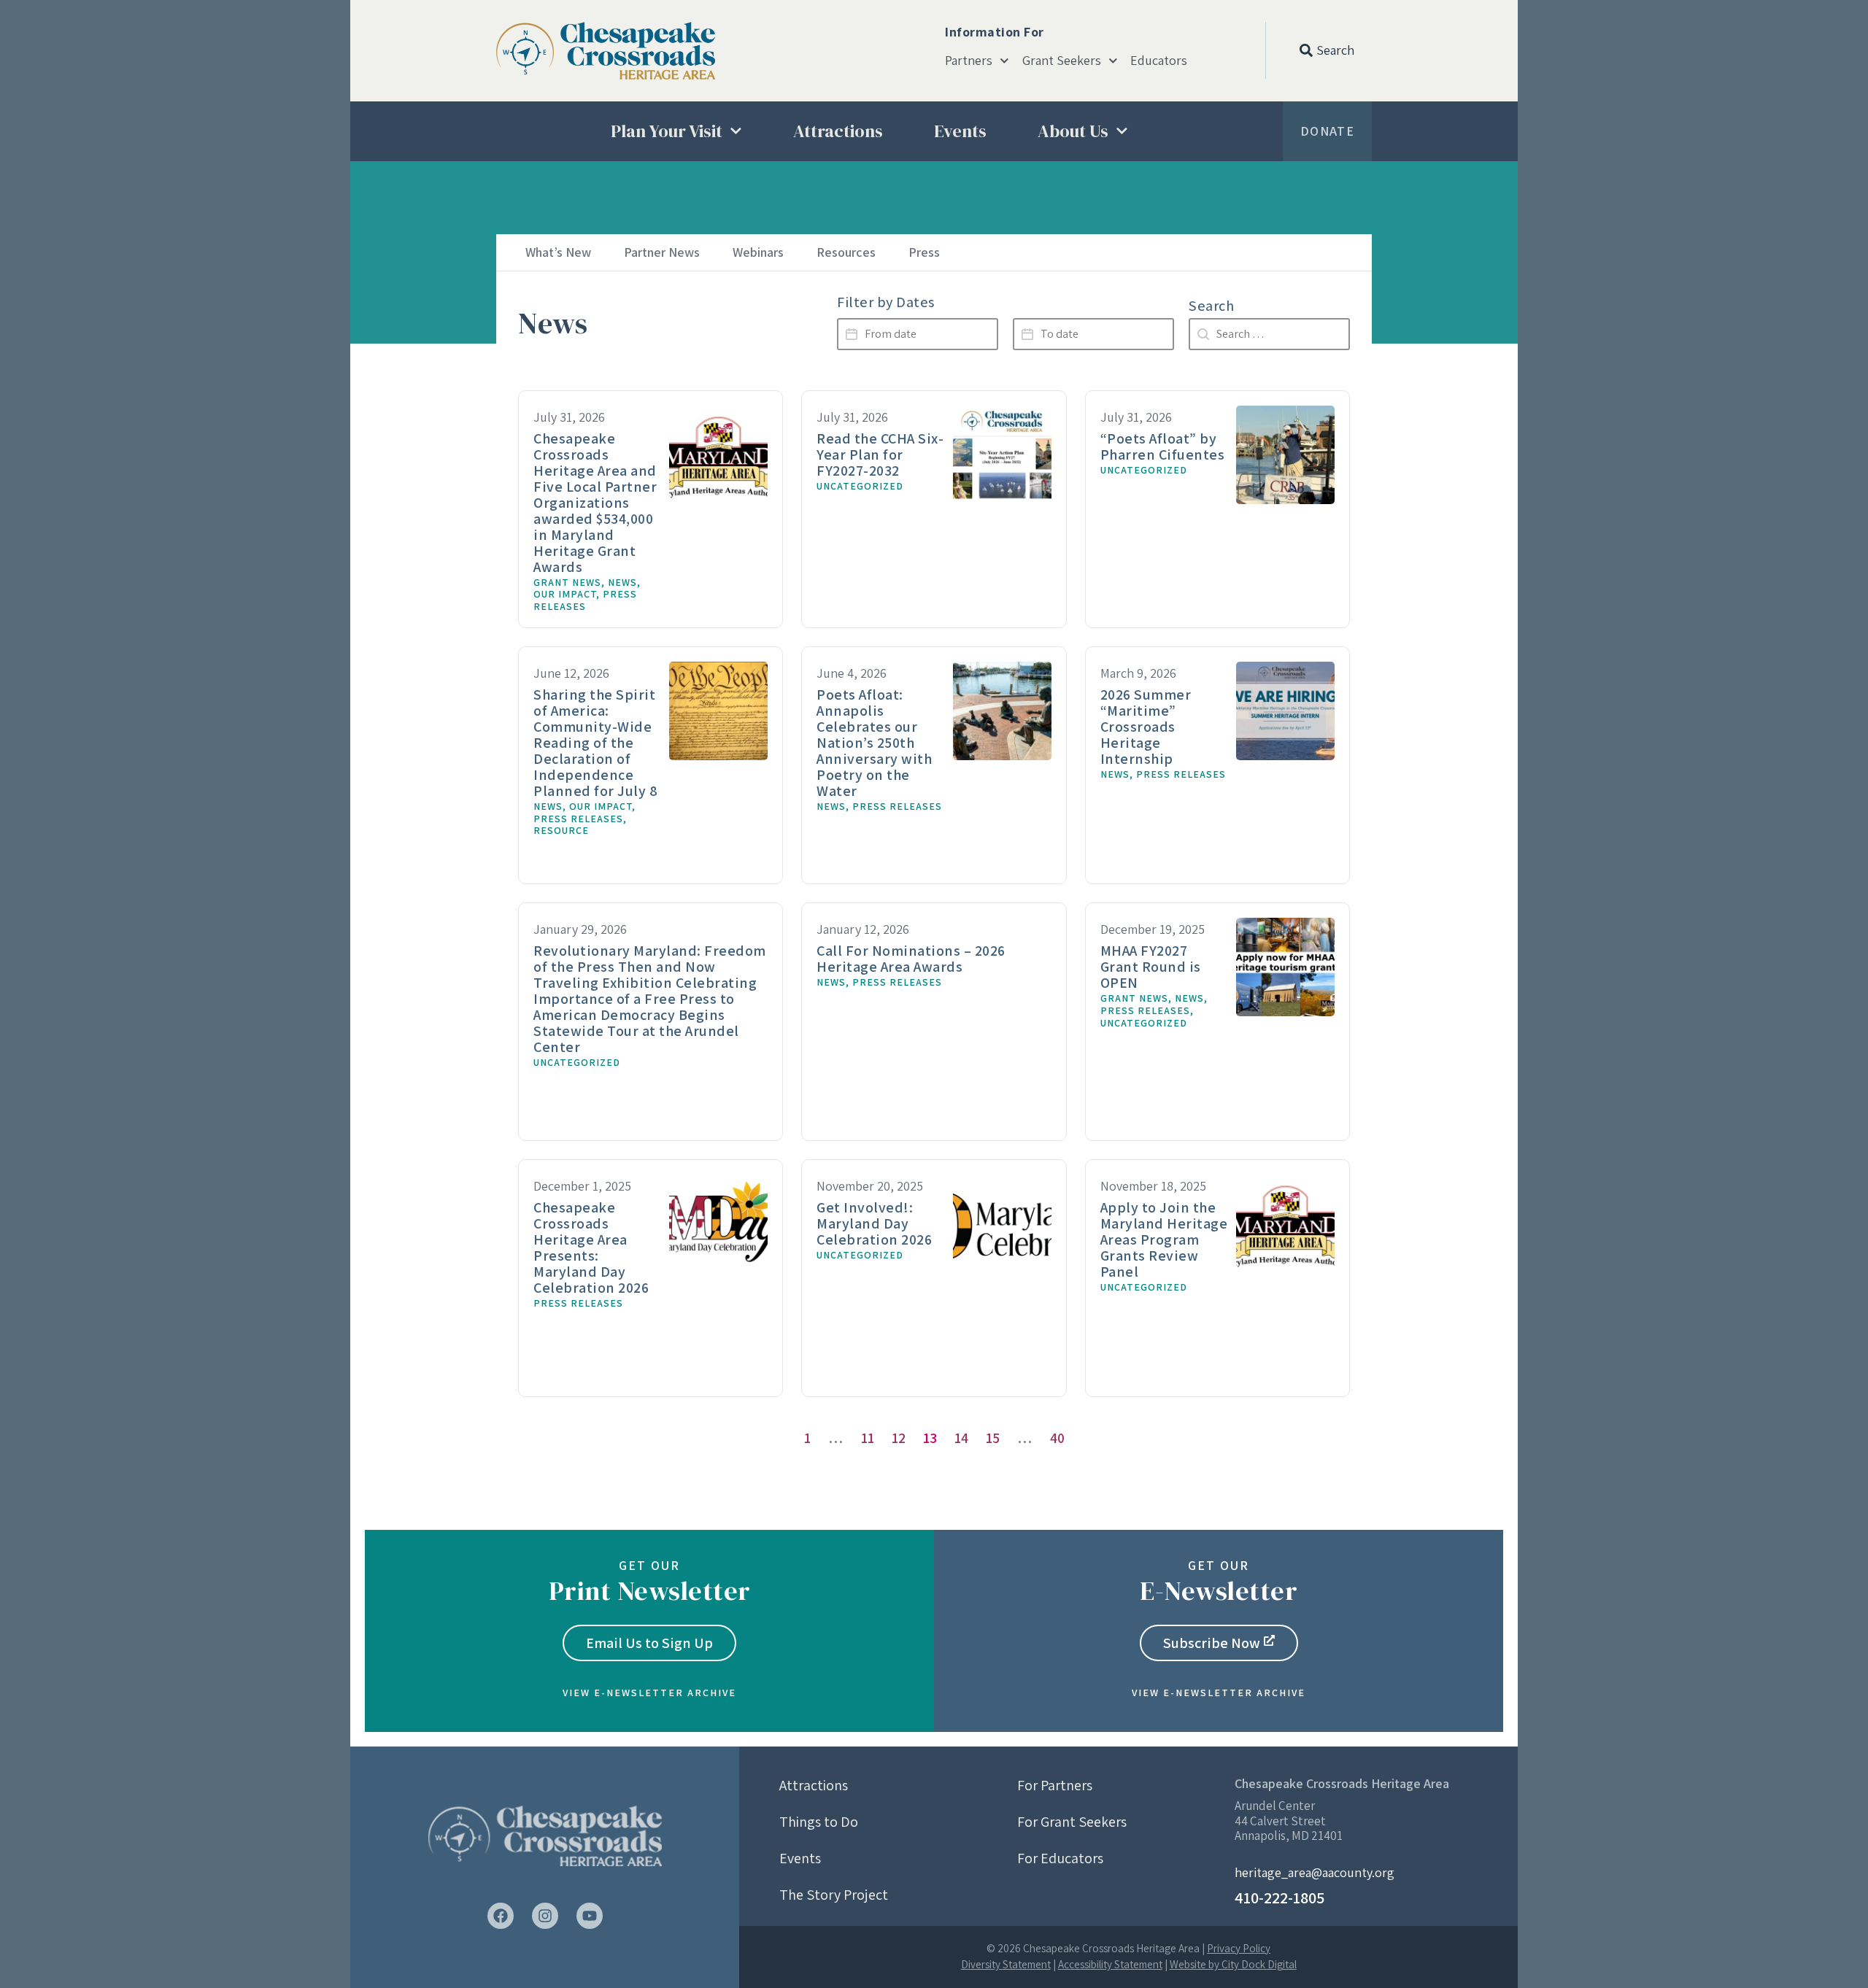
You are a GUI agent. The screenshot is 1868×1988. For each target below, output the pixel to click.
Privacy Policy (1239, 1948)
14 (961, 1438)
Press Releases (585, 600)
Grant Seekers (1062, 61)
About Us (1073, 131)
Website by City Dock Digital (1233, 1964)
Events (960, 131)
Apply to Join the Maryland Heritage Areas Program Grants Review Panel (1164, 1239)
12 (899, 1438)
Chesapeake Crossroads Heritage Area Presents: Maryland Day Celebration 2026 (591, 1248)
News (622, 582)
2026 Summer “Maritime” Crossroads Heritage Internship (1146, 727)
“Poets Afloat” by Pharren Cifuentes (1163, 446)
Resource (561, 830)
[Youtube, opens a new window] (590, 1916)
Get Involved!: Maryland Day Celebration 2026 (874, 1223)
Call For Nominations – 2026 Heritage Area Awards (911, 959)
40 (1057, 1438)
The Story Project (834, 1895)
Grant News (567, 582)
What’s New (558, 252)
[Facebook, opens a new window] (501, 1916)
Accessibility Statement (1110, 1964)
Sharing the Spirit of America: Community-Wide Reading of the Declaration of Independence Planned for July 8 (595, 743)
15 (993, 1438)
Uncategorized (860, 486)
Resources (846, 252)
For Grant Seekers (1072, 1822)
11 (868, 1438)
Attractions (838, 131)
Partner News (662, 252)
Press (924, 252)
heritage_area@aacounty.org (1315, 1872)
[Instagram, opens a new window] (545, 1916)
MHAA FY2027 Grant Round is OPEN (1151, 967)
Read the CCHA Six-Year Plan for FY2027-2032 (880, 455)
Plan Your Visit (667, 131)
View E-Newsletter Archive (649, 1693)
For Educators (1060, 1858)
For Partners (1055, 1785)
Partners (969, 61)
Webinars (758, 252)
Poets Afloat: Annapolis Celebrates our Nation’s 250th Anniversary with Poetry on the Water (874, 743)
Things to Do (819, 1822)
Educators (1159, 61)
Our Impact (565, 594)
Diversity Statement (1006, 1964)
